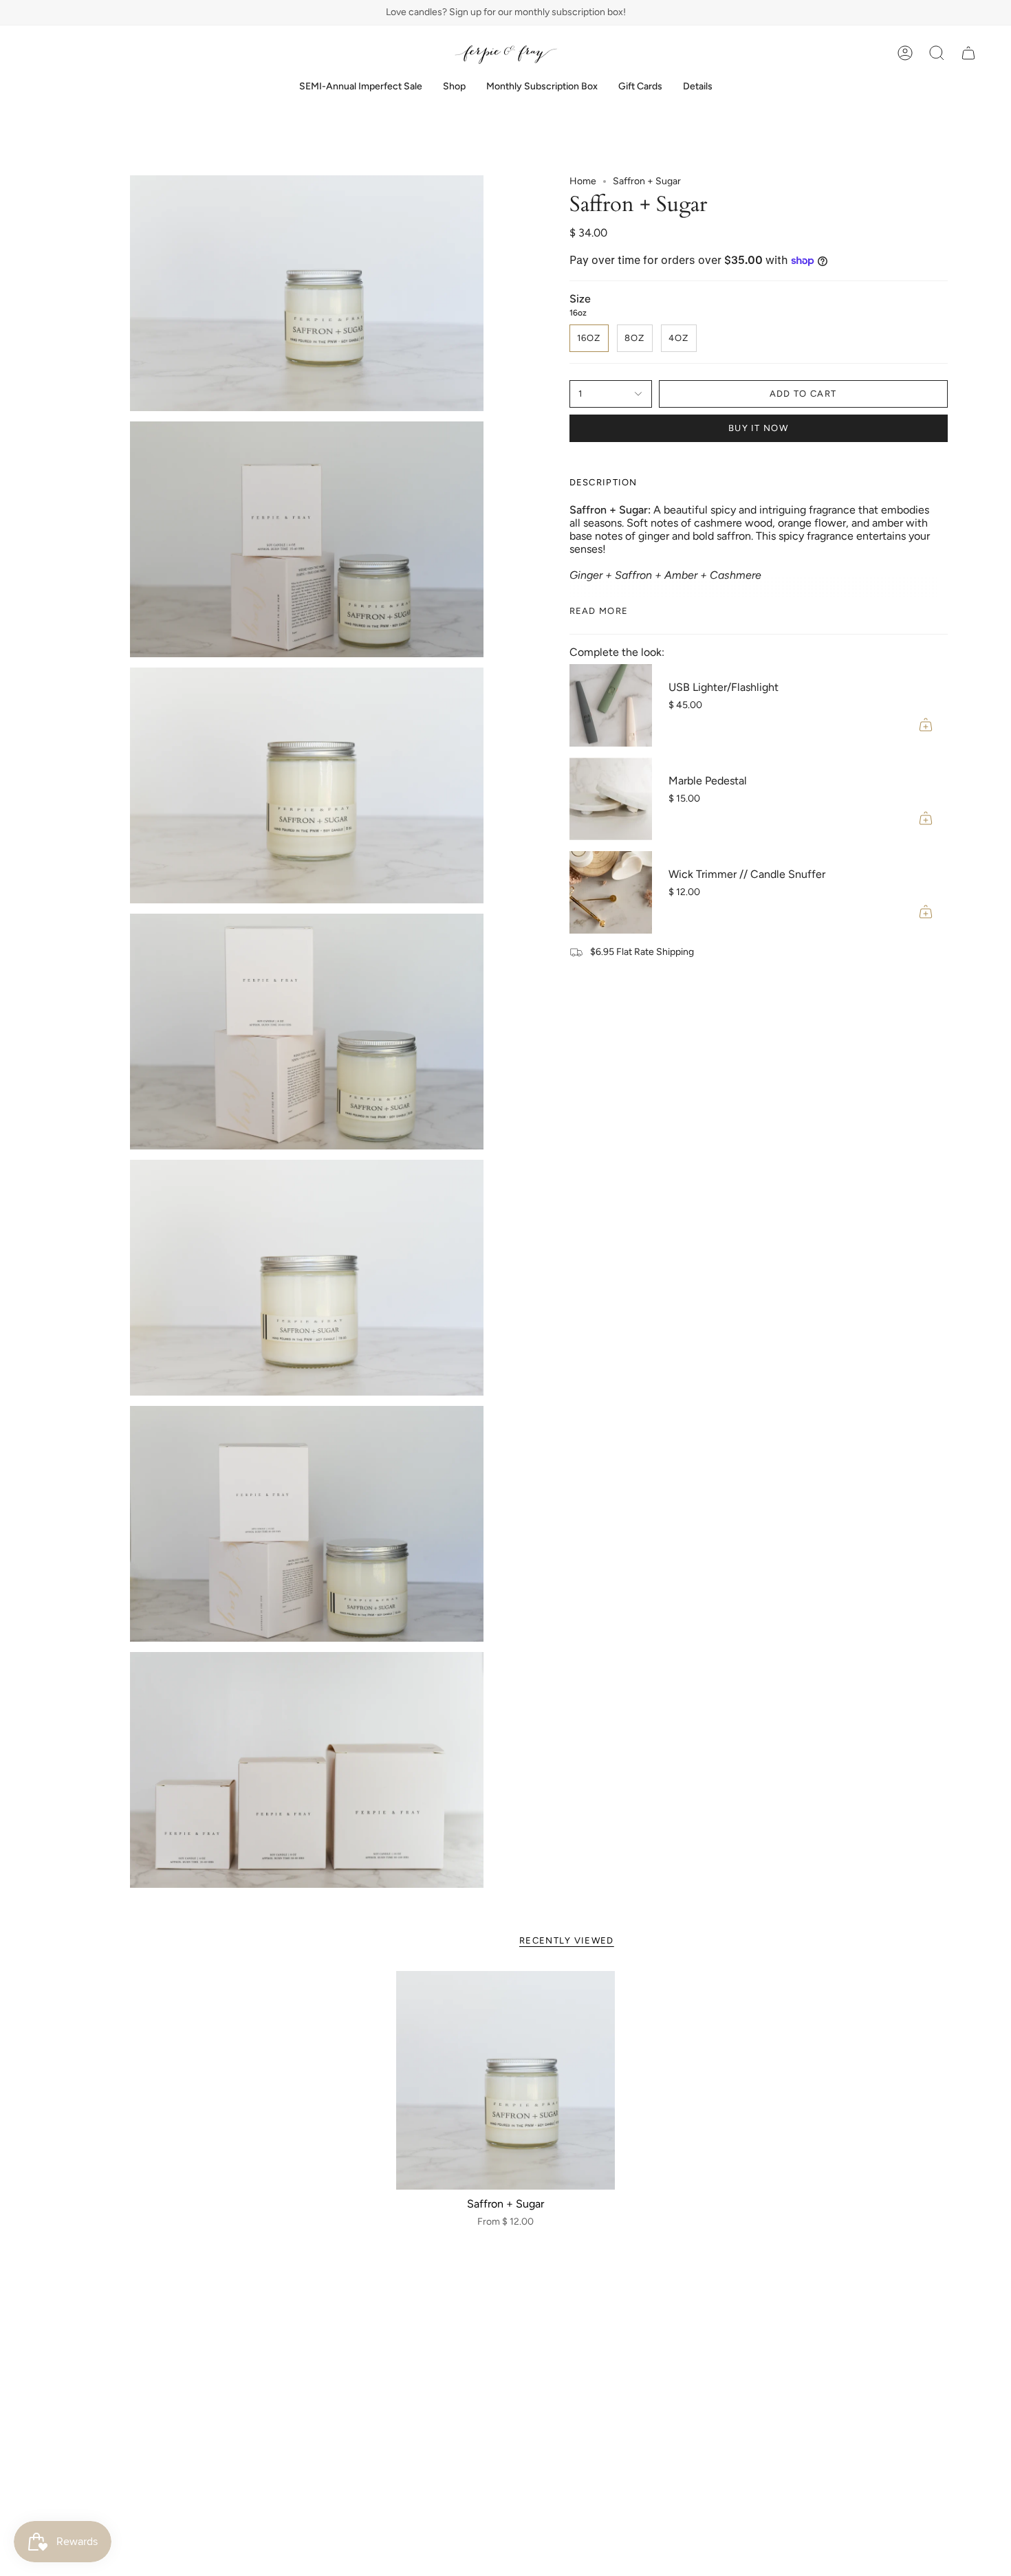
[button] (454, 87)
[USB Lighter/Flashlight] (611, 705)
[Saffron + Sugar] (506, 2081)
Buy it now (758, 428)
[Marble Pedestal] (611, 799)
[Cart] (968, 53)
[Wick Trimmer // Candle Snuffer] (611, 892)
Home (583, 181)
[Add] (926, 725)
